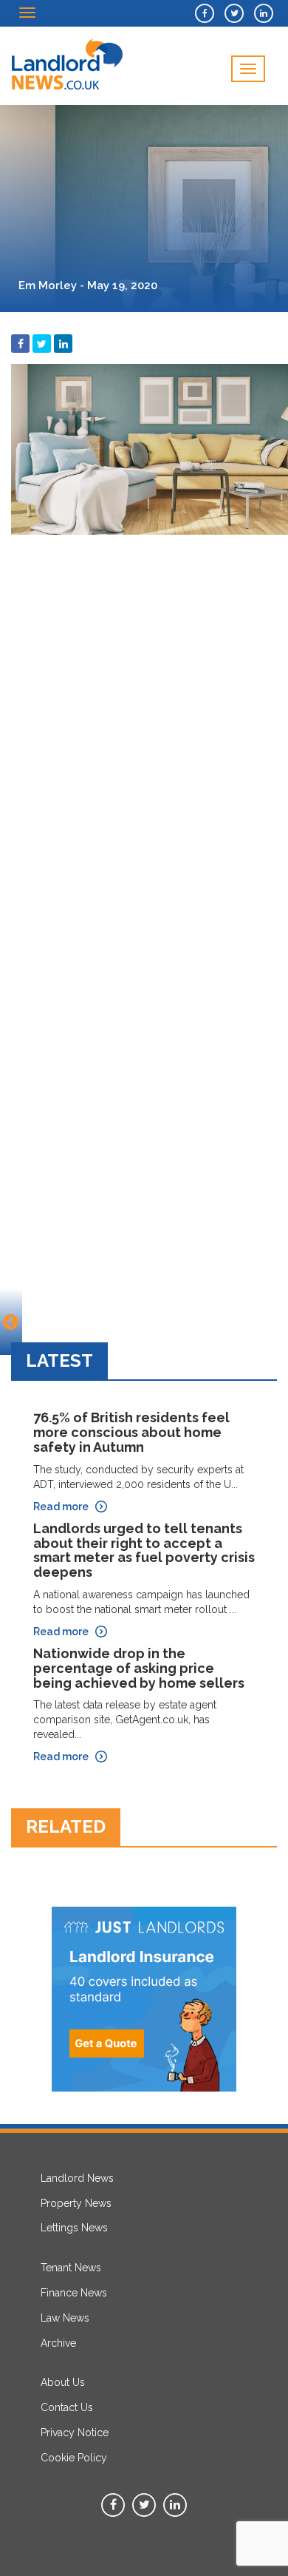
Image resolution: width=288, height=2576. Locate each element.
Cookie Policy (74, 2458)
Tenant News (71, 2268)
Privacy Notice (75, 2433)
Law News (65, 2318)
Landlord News (77, 2178)
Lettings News (74, 2228)
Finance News (74, 2293)
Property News (76, 2203)
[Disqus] (144, 727)
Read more (61, 1507)
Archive (58, 2343)
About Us (63, 2382)
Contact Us (67, 2407)
